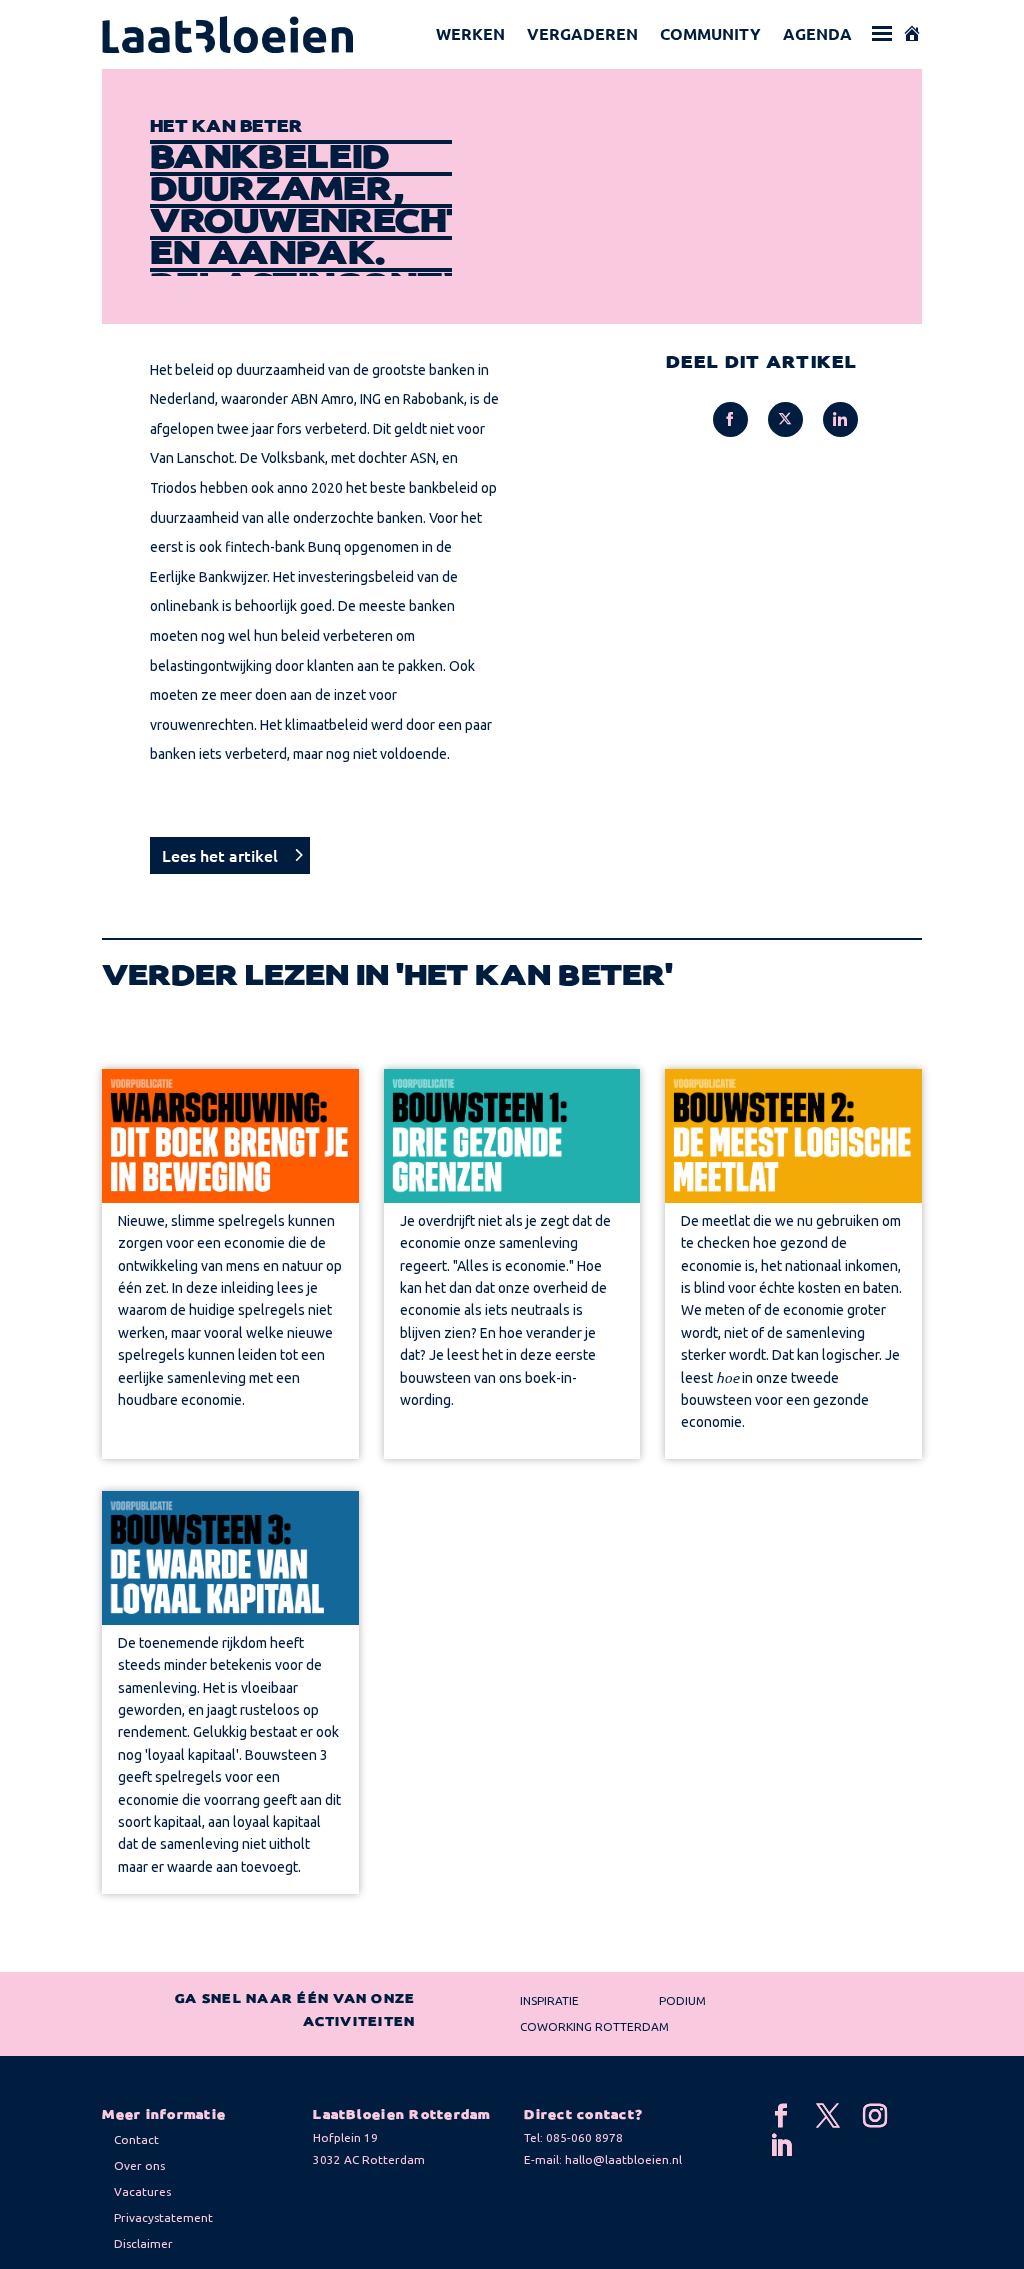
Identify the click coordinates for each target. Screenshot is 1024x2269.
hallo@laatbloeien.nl (623, 2159)
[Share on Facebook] (730, 419)
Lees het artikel (220, 855)
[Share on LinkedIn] (840, 419)
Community (710, 33)
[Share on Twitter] (785, 419)
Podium (682, 2000)
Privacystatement (163, 2217)
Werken (470, 33)
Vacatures (142, 2191)
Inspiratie (549, 2000)
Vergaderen (582, 33)
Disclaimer (143, 2243)
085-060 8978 (584, 2137)
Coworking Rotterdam (594, 2026)
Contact (136, 2139)
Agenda (817, 33)
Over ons (139, 2165)
